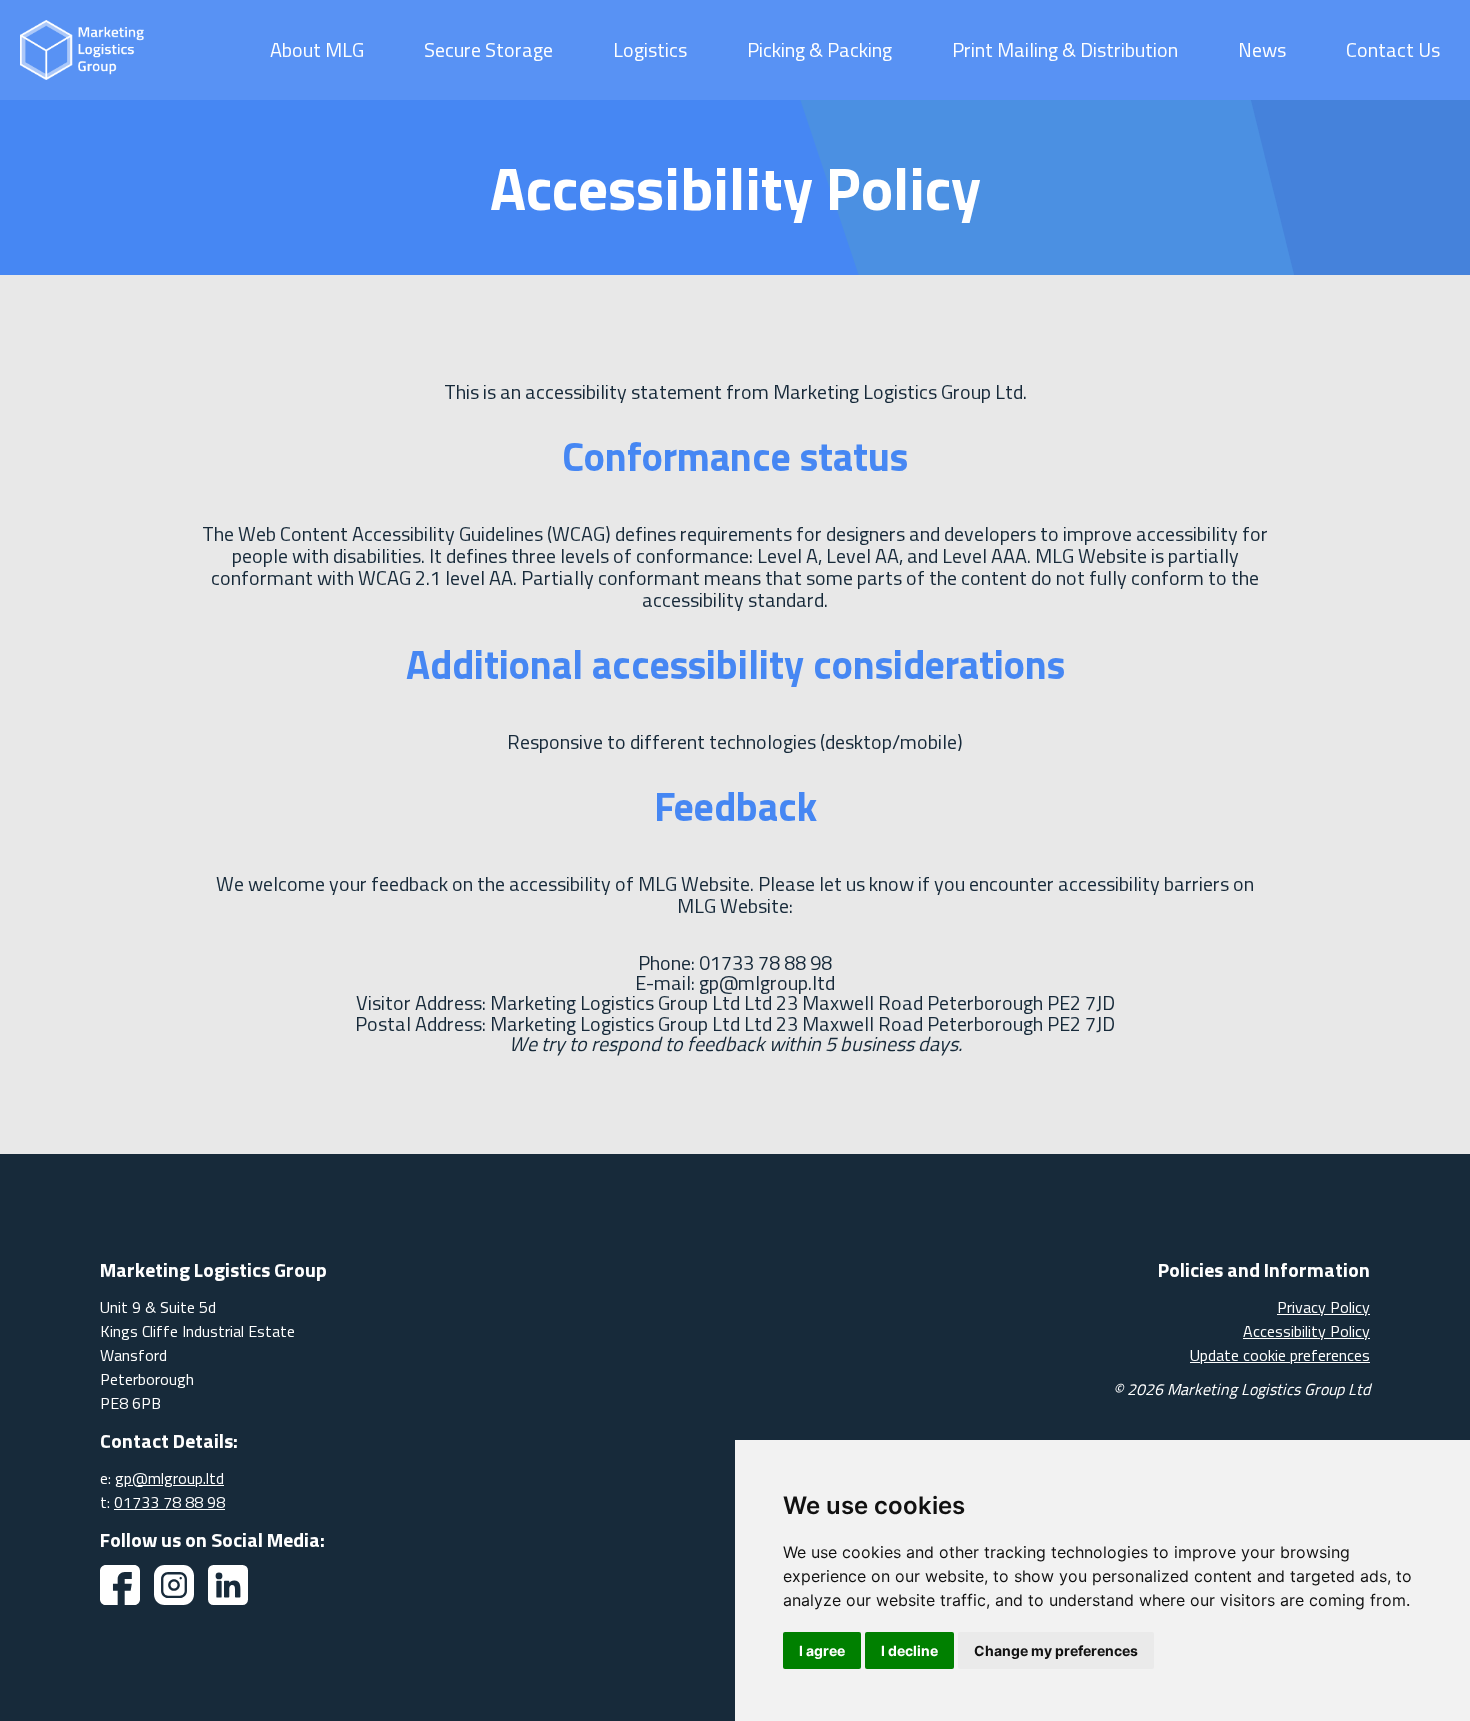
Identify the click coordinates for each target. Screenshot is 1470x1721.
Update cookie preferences (1280, 1355)
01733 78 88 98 (169, 1502)
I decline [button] (909, 1650)
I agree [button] (822, 1650)
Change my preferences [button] (1056, 1650)
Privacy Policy (1323, 1307)
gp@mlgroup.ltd (169, 1478)
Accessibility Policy (1306, 1331)
